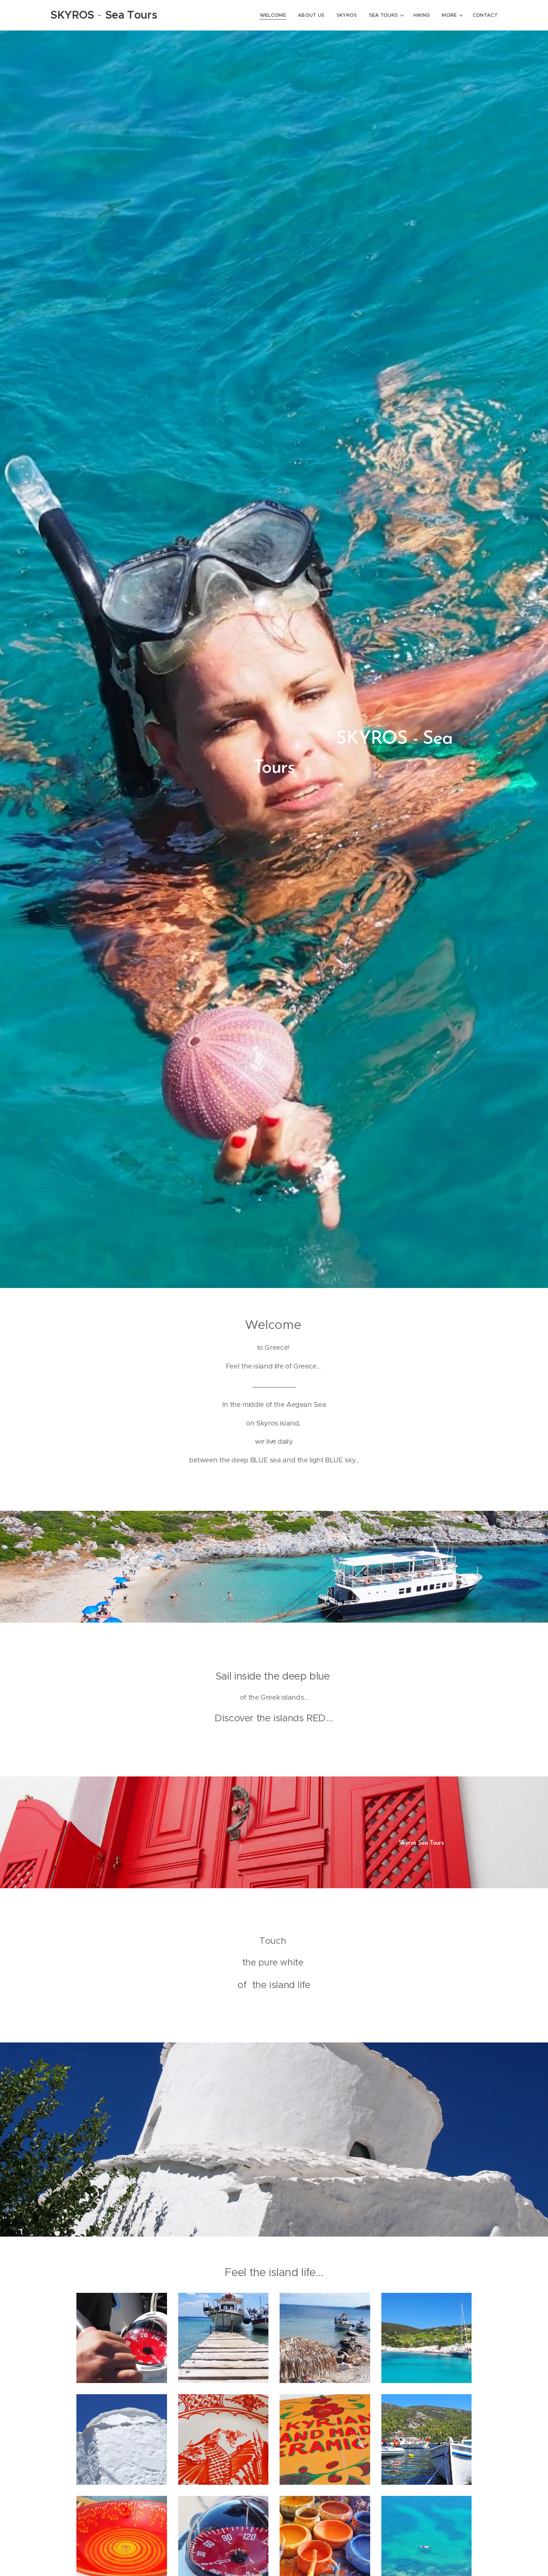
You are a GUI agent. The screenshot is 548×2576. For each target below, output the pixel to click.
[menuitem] (275, 15)
